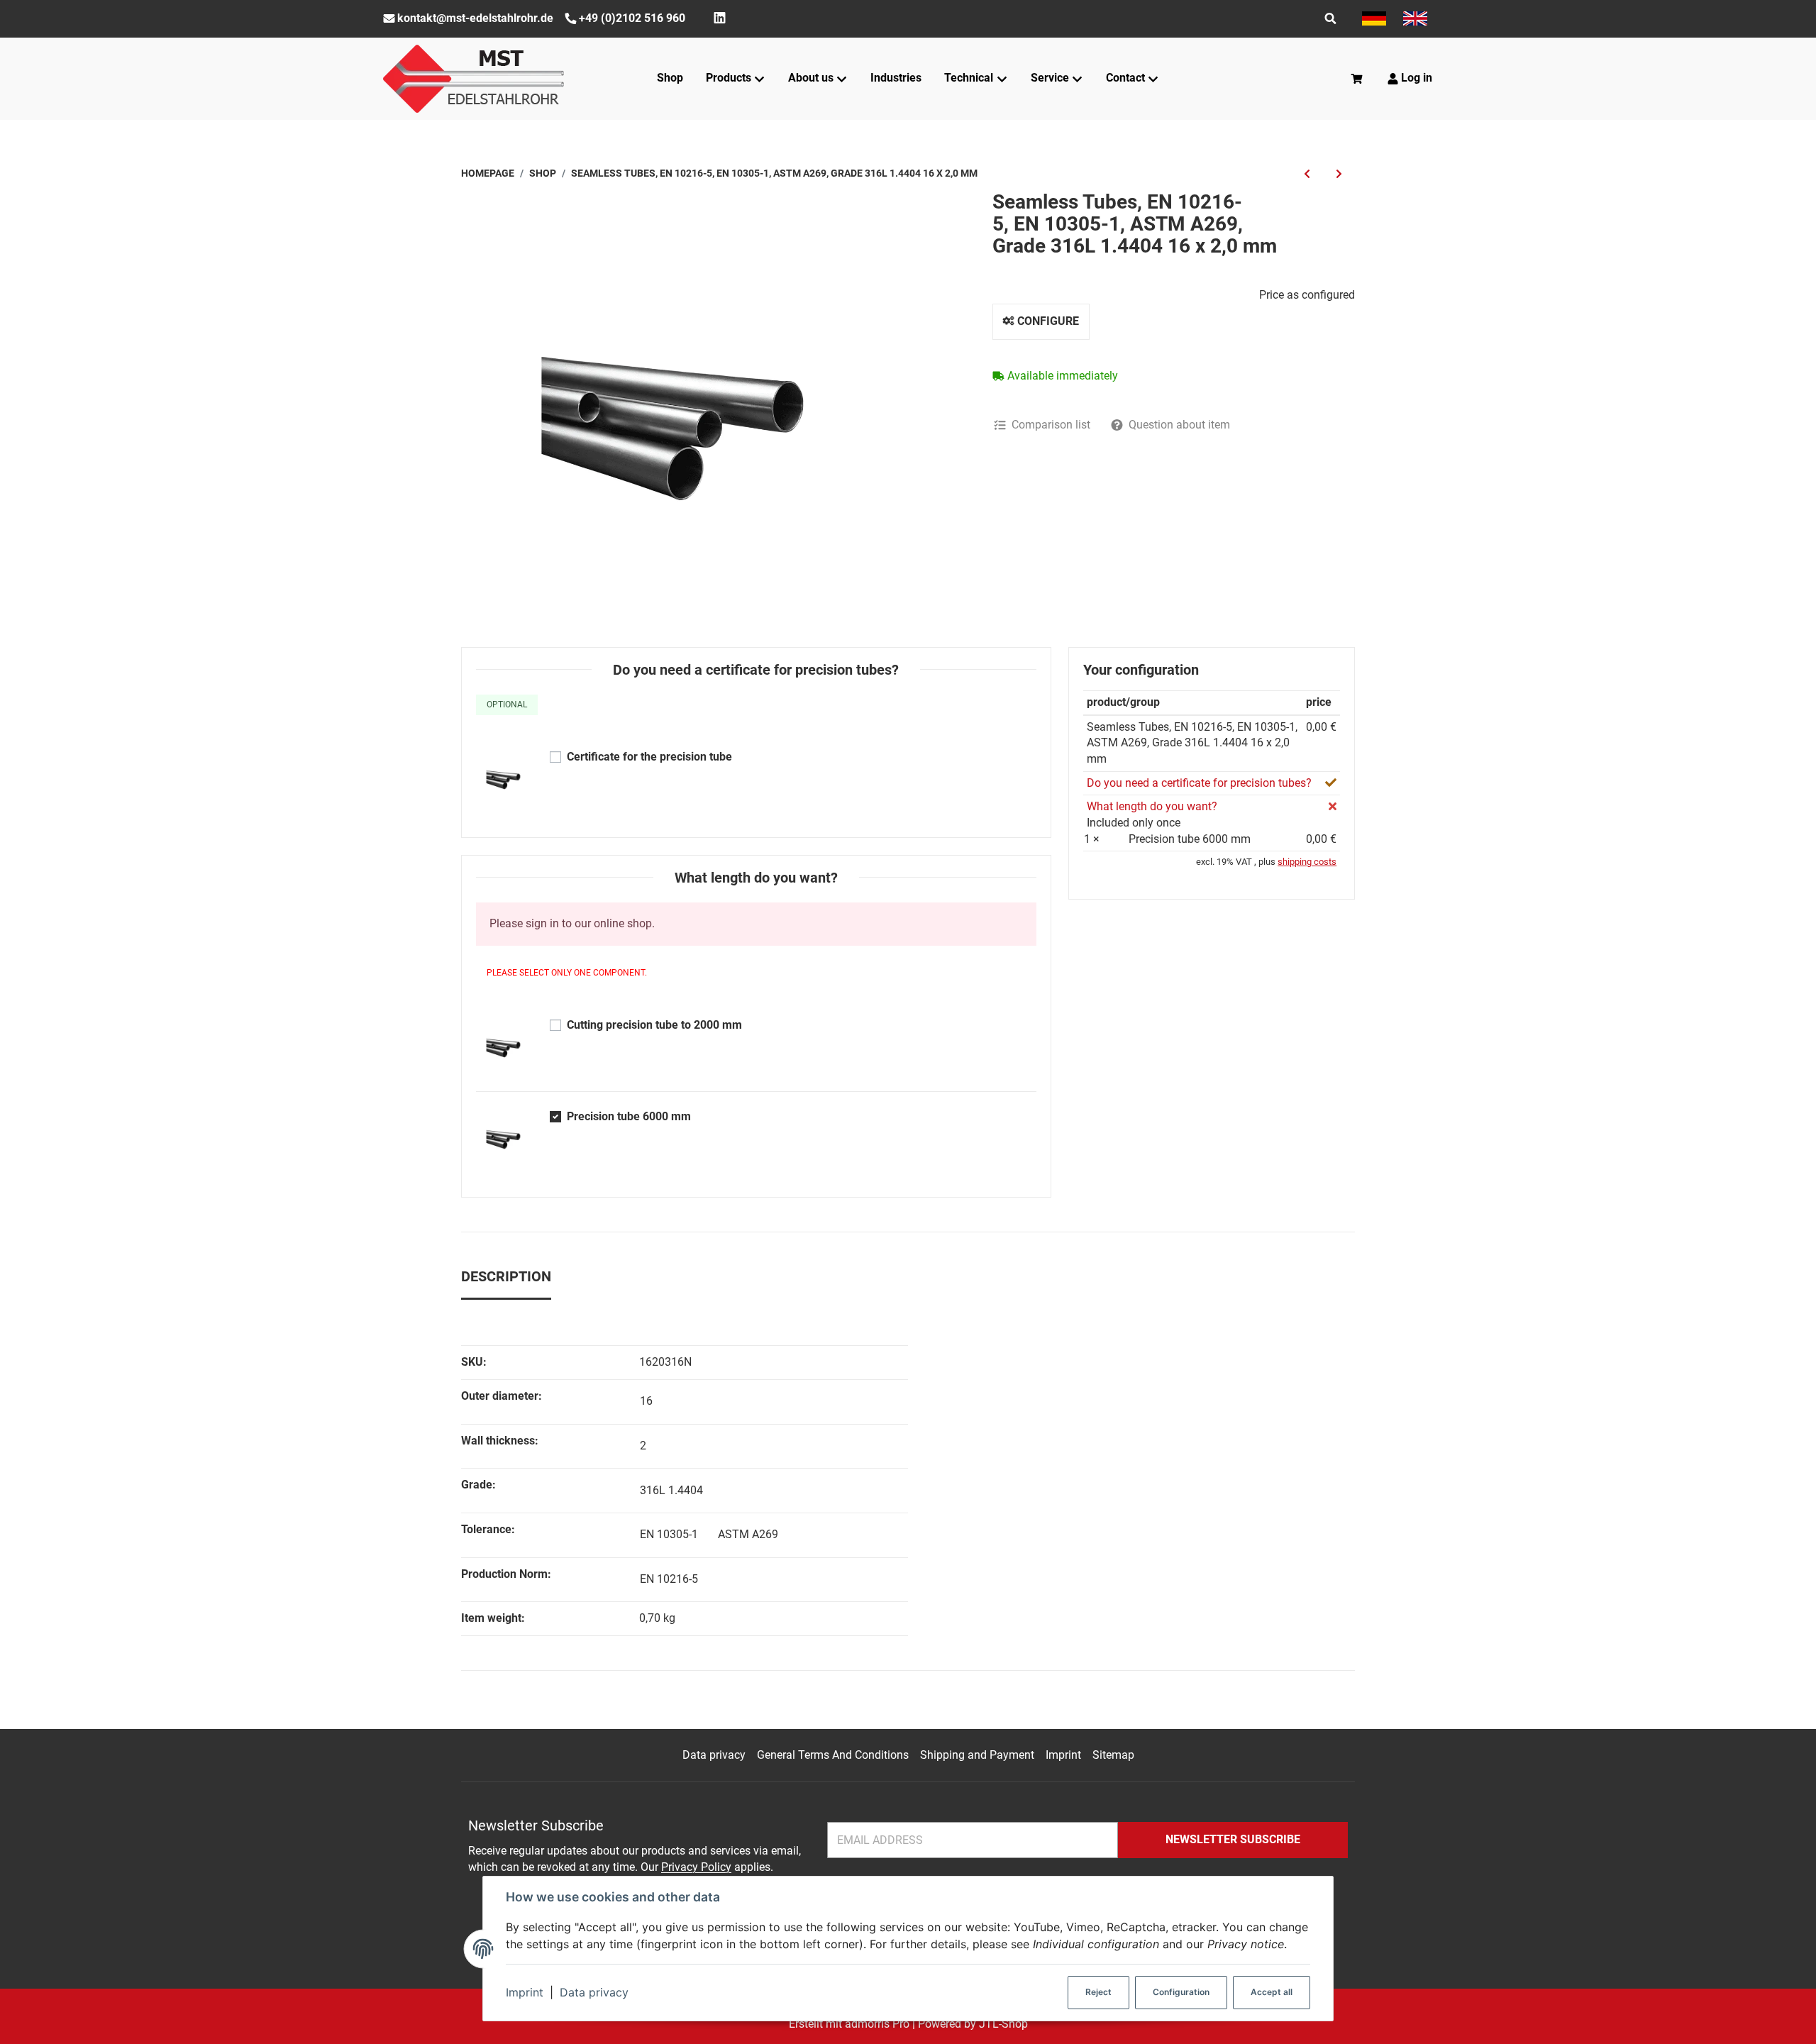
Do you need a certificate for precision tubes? (1199, 783)
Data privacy (594, 1992)
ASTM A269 (748, 1534)
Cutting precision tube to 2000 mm (654, 1025)
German (1374, 18)
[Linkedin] (720, 18)
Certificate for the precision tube (649, 757)
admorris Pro (877, 2024)
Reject (1098, 1992)
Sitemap (1113, 1755)
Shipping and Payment (977, 1755)
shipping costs (1307, 862)
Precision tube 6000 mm (629, 1116)
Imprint (525, 1992)
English (1415, 18)
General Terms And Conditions (833, 1755)
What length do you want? (1152, 806)
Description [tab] (506, 1276)
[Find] (1330, 18)
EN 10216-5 (669, 1579)
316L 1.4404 (671, 1490)
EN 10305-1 (669, 1534)
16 (646, 1401)
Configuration (1181, 1992)
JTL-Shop (1003, 2024)
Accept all (1272, 1992)
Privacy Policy (696, 1867)
